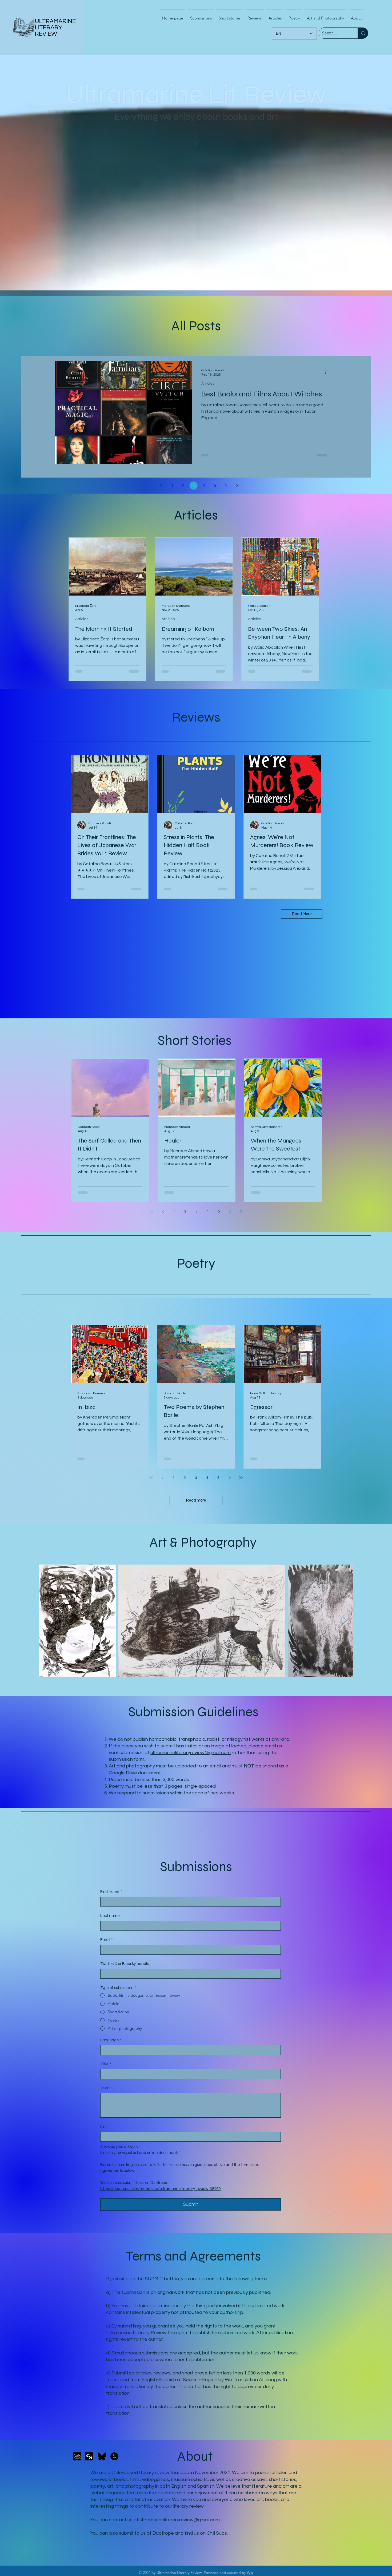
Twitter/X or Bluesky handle (125, 1964)
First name (111, 1892)
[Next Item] (344, 1621)
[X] (114, 2456)
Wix (250, 2573)
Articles (208, 384)
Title (106, 2064)
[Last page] (241, 1211)
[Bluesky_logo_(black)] (102, 2456)
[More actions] (327, 372)
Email (107, 1940)
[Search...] (363, 33)
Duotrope (163, 2533)
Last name (110, 1916)
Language (111, 2040)
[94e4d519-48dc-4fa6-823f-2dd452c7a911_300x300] (89, 2456)
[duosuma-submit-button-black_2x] (77, 2456)
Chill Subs (217, 2533)
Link (104, 2127)
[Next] (237, 486)
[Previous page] (163, 1211)
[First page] (152, 1211)
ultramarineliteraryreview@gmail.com (191, 1753)
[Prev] (161, 486)
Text (106, 2088)
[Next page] (230, 1211)
